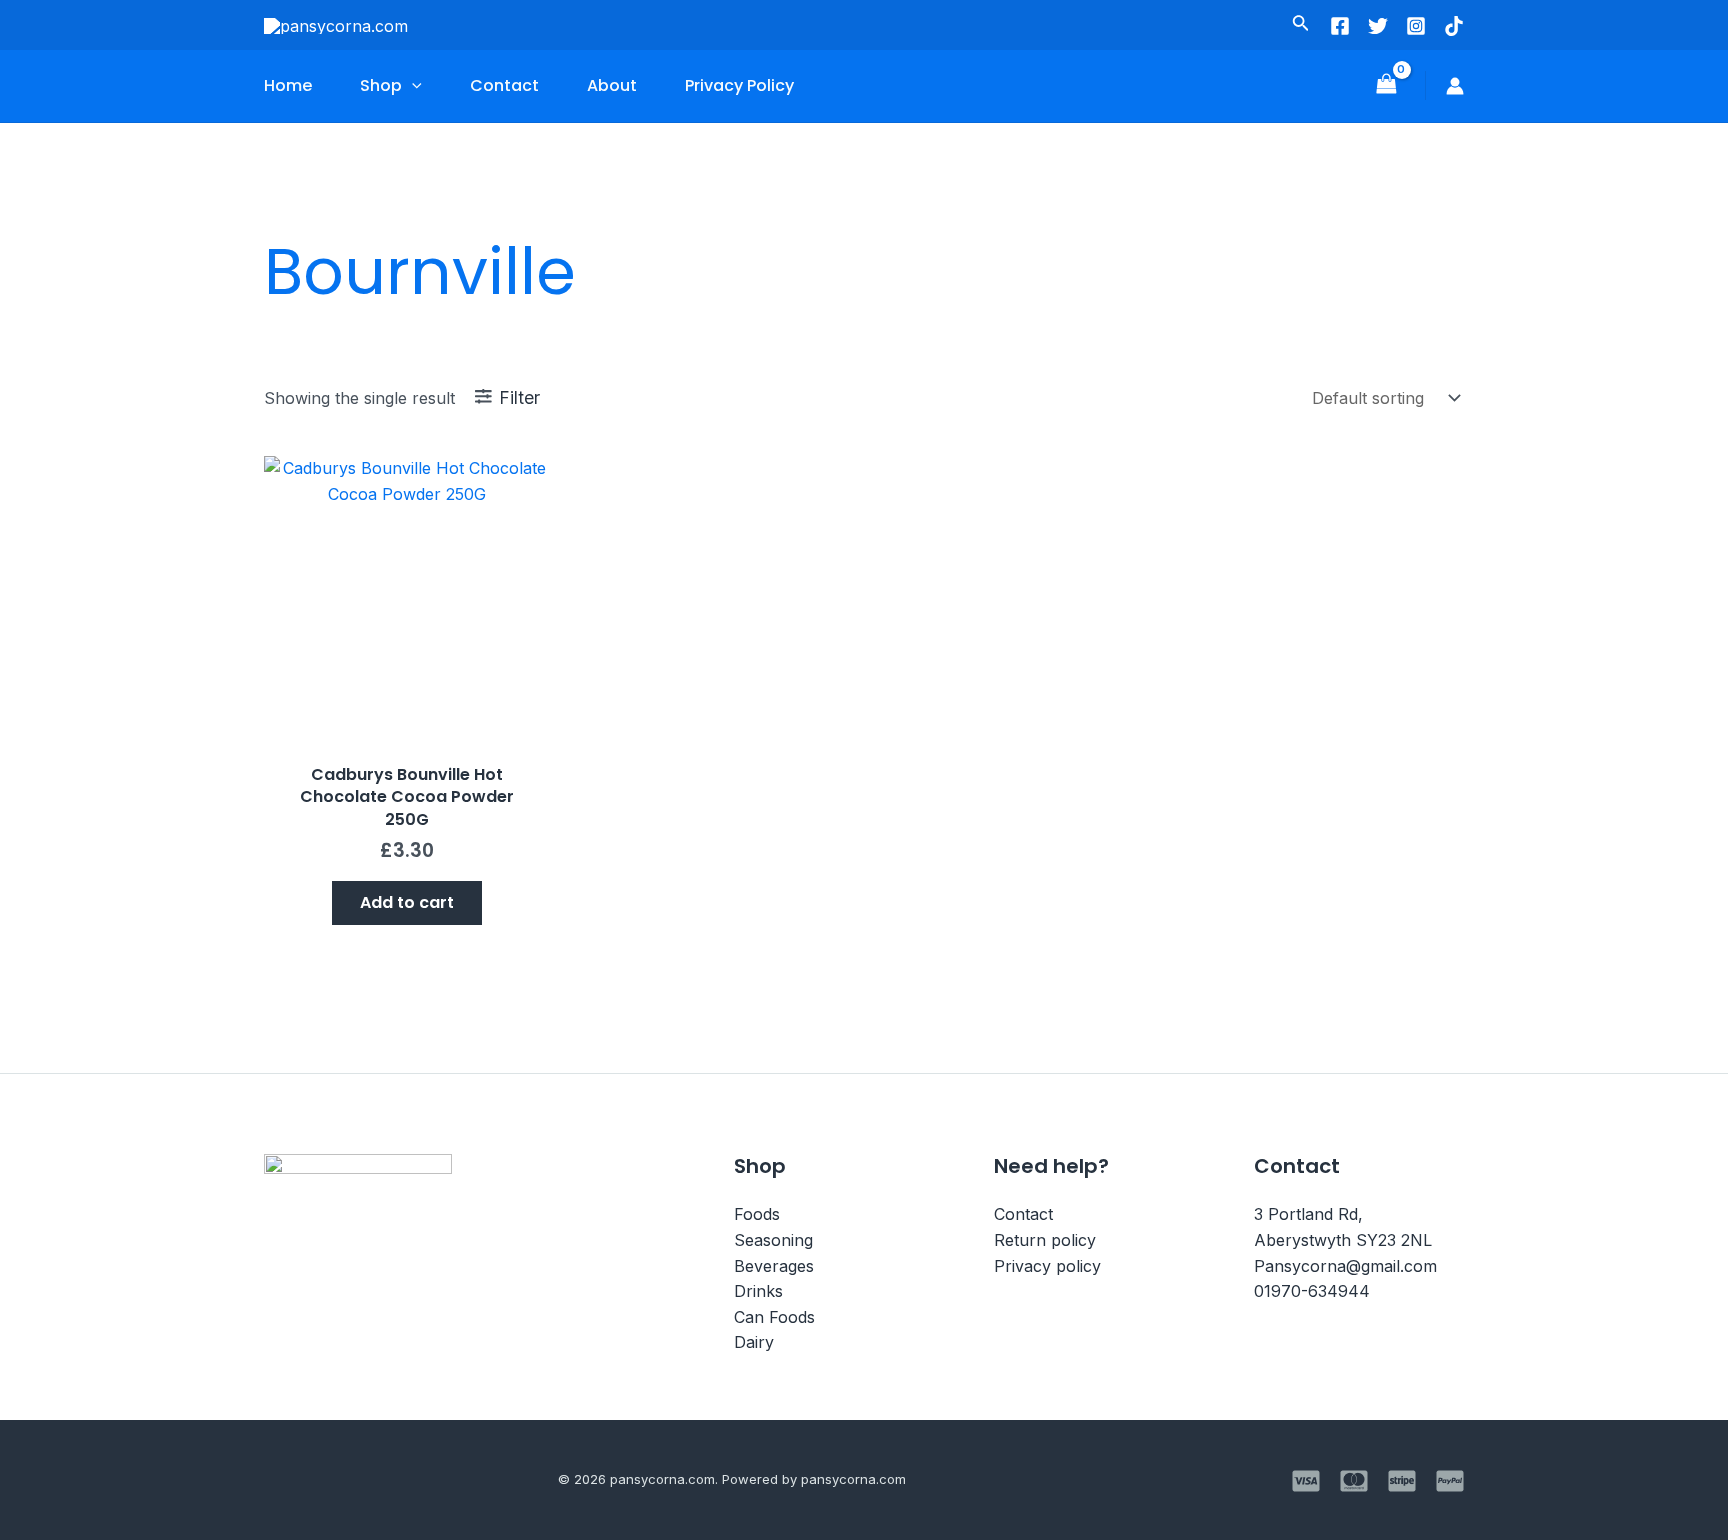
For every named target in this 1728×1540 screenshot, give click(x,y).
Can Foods (774, 1317)
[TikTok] (1454, 26)
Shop (381, 85)
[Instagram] (1416, 26)
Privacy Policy (739, 85)
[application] (412, 86)
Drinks (758, 1291)
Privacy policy (1047, 1266)
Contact (504, 85)
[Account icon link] (1455, 86)
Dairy (754, 1342)
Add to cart (407, 902)
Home (288, 85)
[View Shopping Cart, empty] (1386, 85)
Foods (757, 1214)
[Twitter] (1378, 26)
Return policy (1045, 1240)
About (612, 85)
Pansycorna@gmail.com (1345, 1266)
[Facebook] (1340, 26)
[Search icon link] (1301, 26)
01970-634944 (1312, 1291)
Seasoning (773, 1240)
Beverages (774, 1266)
